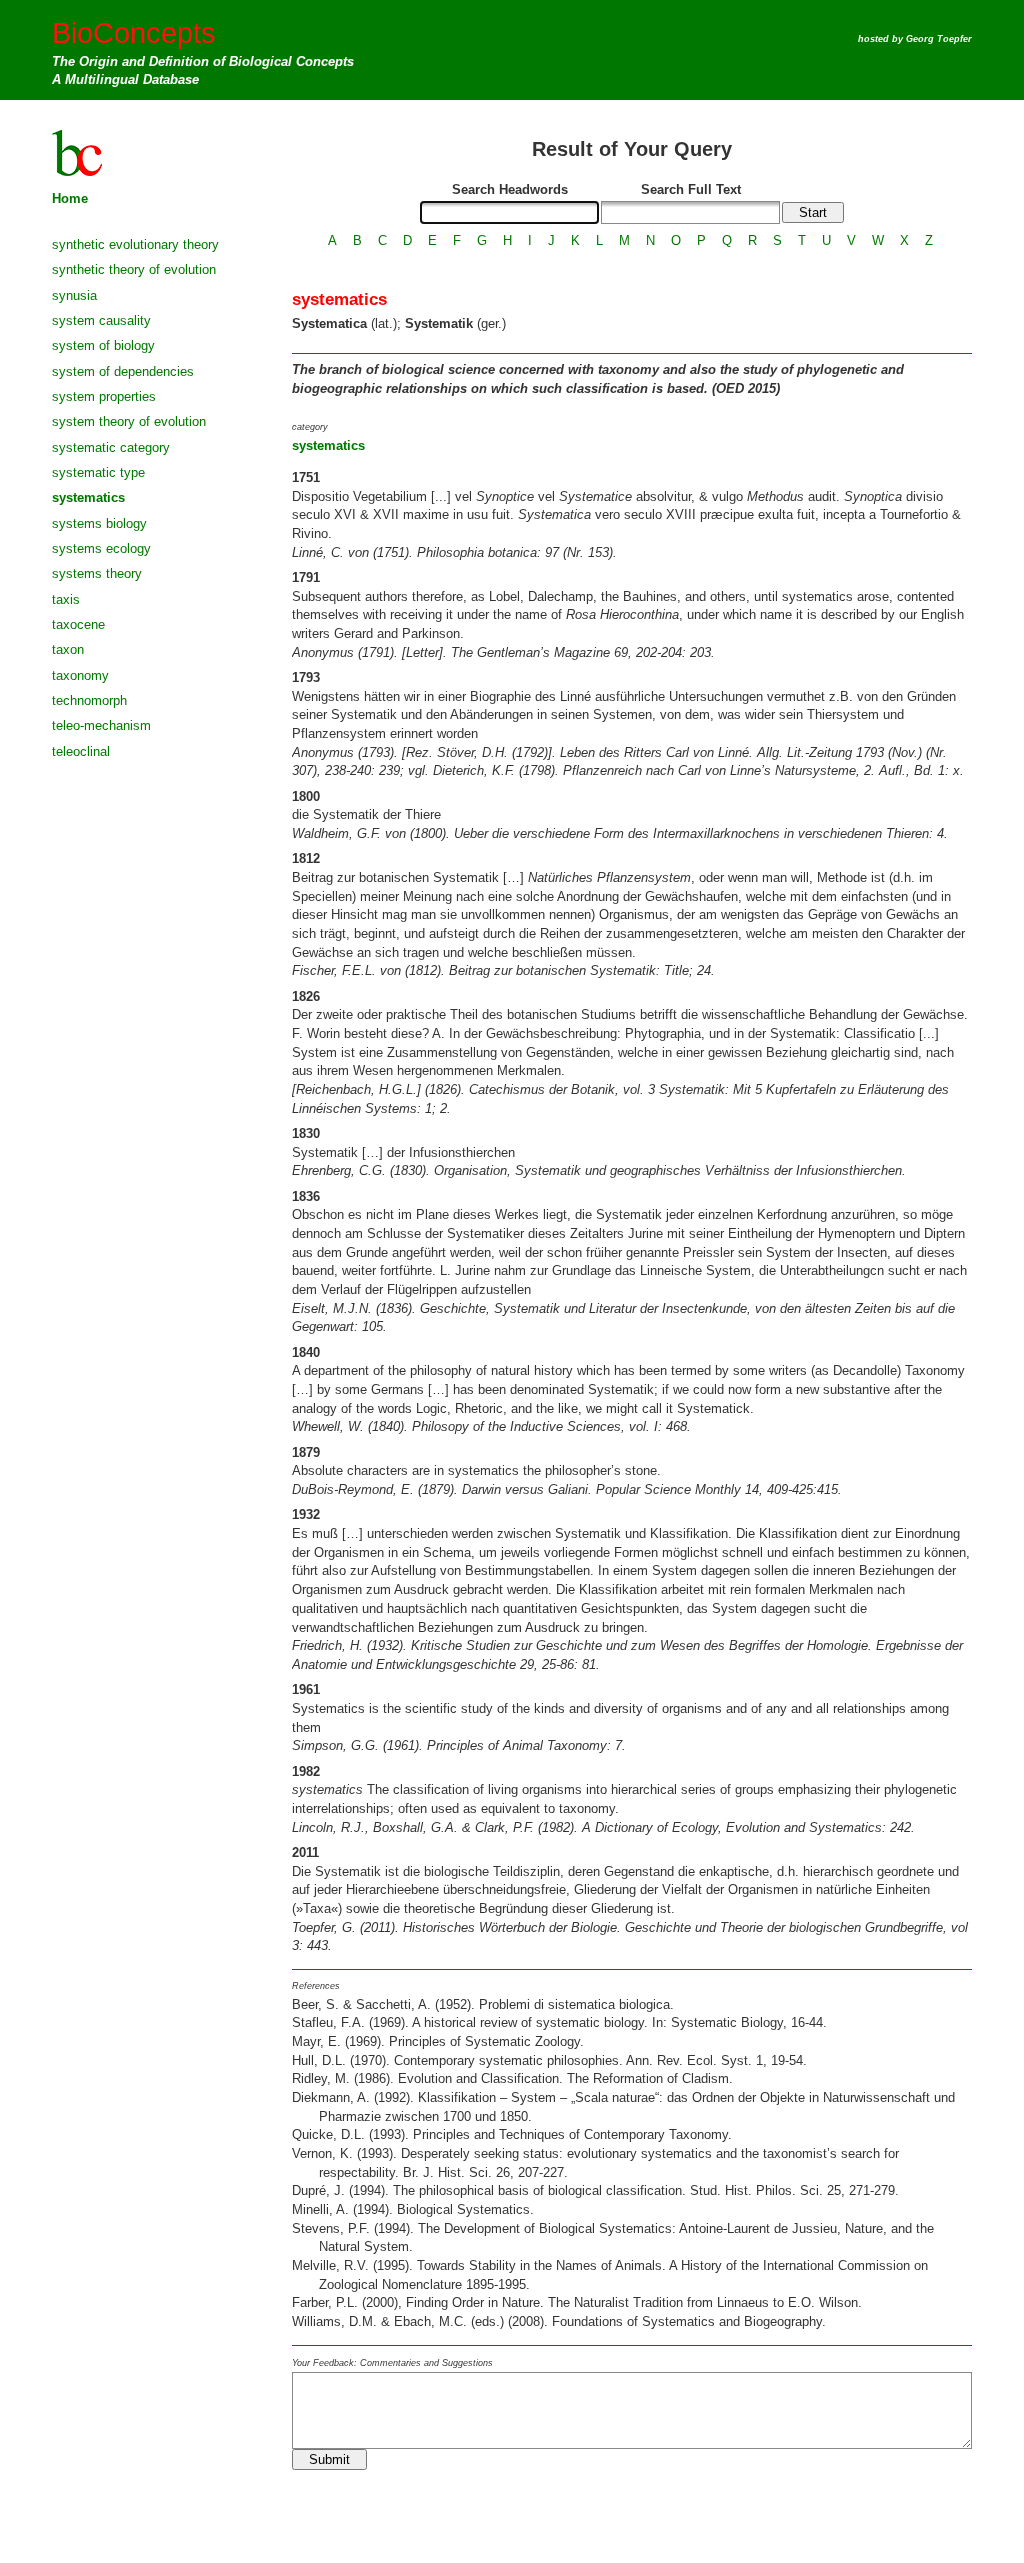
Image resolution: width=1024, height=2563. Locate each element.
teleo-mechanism (101, 725)
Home (70, 198)
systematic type (98, 472)
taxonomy (80, 675)
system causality (101, 320)
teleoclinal (81, 751)
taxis (66, 599)
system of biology (103, 345)
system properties (104, 396)
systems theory (97, 573)
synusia (74, 295)
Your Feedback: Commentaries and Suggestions (392, 2363)
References (316, 1986)
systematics (88, 497)
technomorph (89, 700)
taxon (68, 649)
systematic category (111, 447)
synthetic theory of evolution (134, 269)
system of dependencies (123, 371)
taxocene (78, 624)
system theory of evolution (129, 421)
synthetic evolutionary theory (135, 244)
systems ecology (101, 548)
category (310, 427)
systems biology (99, 523)
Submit (329, 2459)
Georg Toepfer (939, 39)
